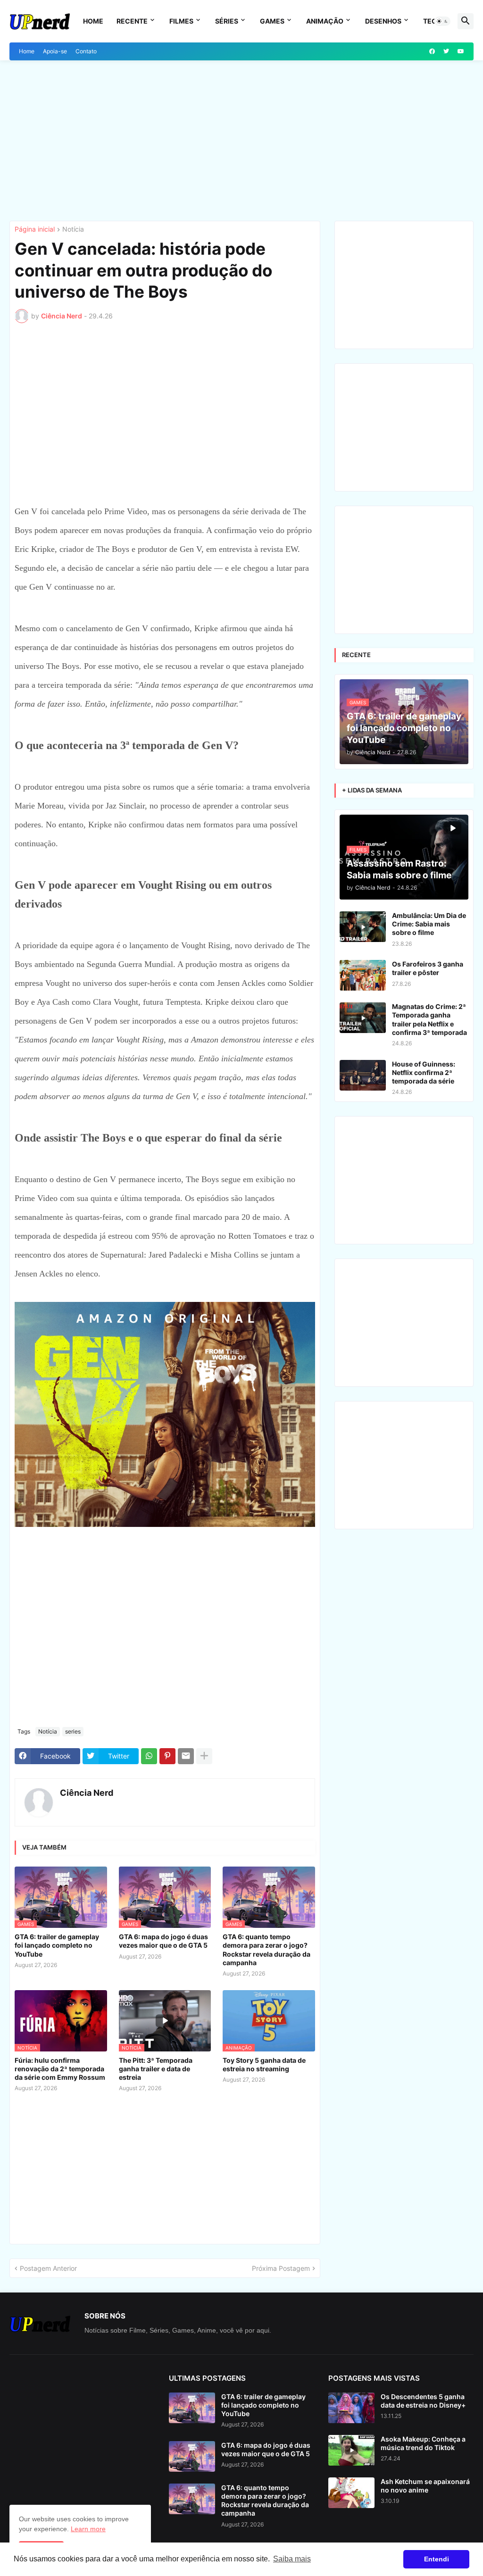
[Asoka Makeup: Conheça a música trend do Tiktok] (351, 2450)
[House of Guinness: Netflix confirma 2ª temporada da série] (363, 1075)
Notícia (73, 229)
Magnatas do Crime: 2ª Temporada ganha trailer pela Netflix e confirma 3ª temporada (429, 1019)
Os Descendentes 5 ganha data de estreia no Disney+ (423, 2401)
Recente (132, 21)
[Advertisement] (241, 141)
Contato (86, 51)
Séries (227, 21)
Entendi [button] (437, 2559)
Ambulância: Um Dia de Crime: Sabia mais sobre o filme (429, 924)
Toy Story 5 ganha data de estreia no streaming (264, 2064)
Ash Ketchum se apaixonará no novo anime (425, 2486)
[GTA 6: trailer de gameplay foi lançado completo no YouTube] (192, 2408)
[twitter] (446, 51)
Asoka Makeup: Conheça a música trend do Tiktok (423, 2443)
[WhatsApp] (149, 1756)
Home (93, 21)
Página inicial (35, 229)
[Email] (186, 1756)
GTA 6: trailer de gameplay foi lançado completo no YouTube (57, 1945)
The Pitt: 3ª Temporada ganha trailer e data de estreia (156, 2069)
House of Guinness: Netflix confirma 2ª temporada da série (424, 1072)
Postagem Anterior (48, 2268)
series (73, 1731)
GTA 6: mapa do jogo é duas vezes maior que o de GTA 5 (163, 1941)
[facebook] (432, 51)
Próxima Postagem (281, 2268)
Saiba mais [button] (292, 2559)
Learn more (88, 2529)
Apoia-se (55, 51)
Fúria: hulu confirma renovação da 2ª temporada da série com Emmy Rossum (60, 2069)
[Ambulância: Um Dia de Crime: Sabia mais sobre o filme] (363, 927)
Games (272, 21)
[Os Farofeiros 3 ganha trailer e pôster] (363, 975)
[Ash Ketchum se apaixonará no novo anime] (351, 2493)
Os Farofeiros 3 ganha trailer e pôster (428, 968)
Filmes (181, 21)
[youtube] (461, 51)
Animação (325, 21)
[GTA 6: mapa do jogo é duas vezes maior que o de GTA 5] (192, 2456)
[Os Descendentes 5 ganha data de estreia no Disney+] (351, 2408)
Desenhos (383, 21)
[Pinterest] (167, 1756)
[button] (442, 21)
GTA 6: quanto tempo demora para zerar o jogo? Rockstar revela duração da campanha (266, 1950)
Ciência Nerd (87, 1793)
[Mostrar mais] (204, 1756)
